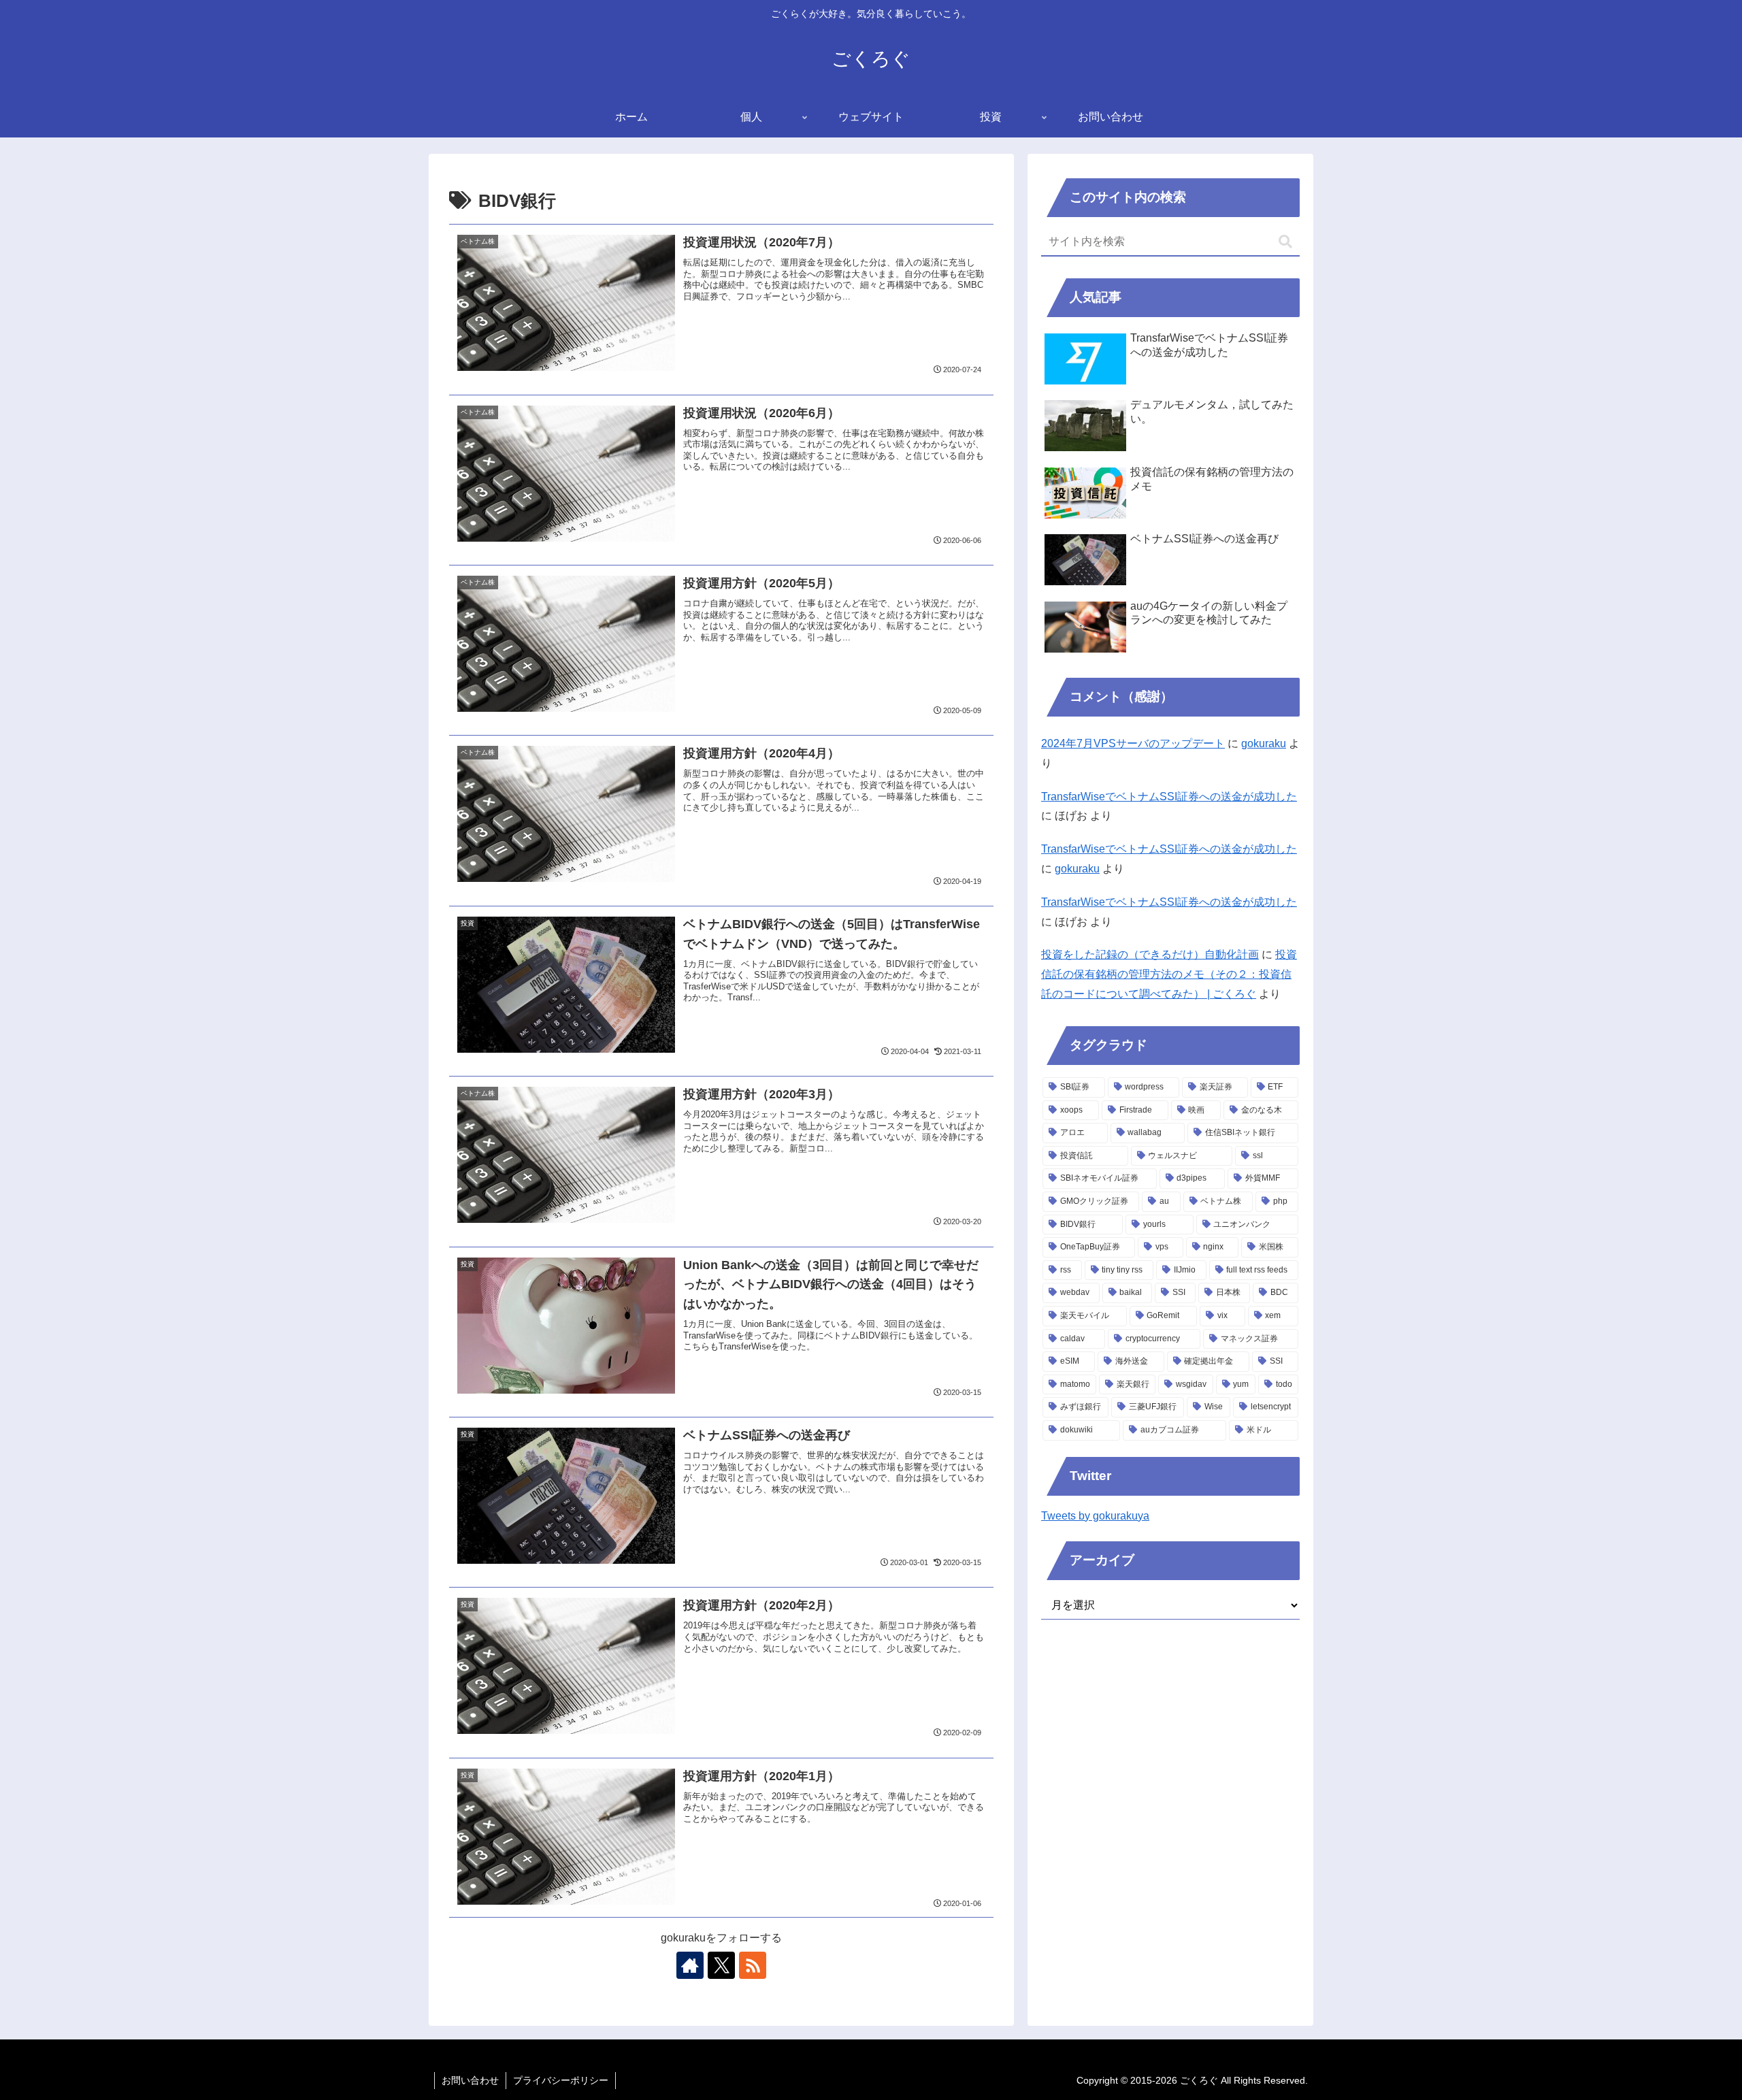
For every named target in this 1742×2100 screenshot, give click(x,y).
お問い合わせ (470, 2080)
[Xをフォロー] (721, 1965)
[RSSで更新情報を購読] (753, 1965)
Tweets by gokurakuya (1095, 1516)
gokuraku (1264, 743)
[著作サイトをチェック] (690, 1965)
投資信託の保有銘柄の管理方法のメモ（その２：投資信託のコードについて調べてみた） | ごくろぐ (1169, 974)
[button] (1285, 242)
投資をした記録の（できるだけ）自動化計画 (1150, 954)
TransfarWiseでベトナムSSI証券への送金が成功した (1169, 797)
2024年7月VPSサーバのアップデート (1133, 743)
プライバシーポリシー (561, 2080)
